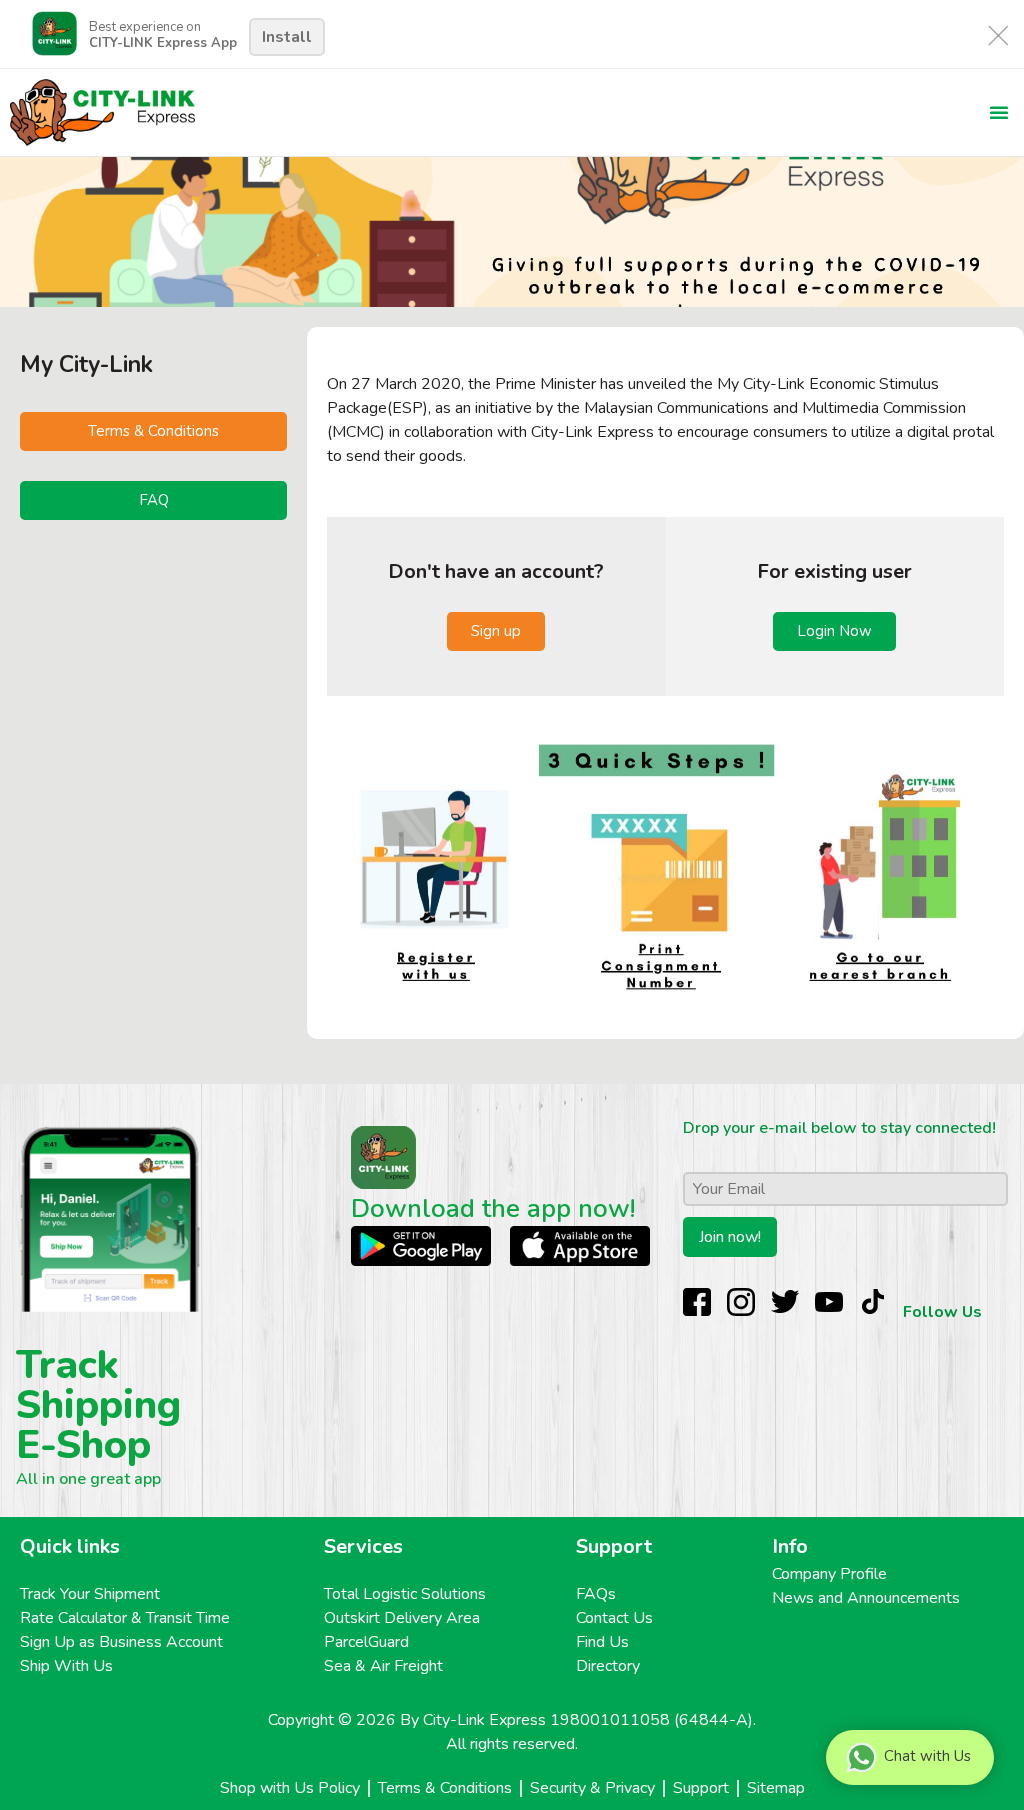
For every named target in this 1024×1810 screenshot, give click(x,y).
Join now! (730, 1237)
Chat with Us (927, 1756)
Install (287, 37)
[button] (999, 112)
